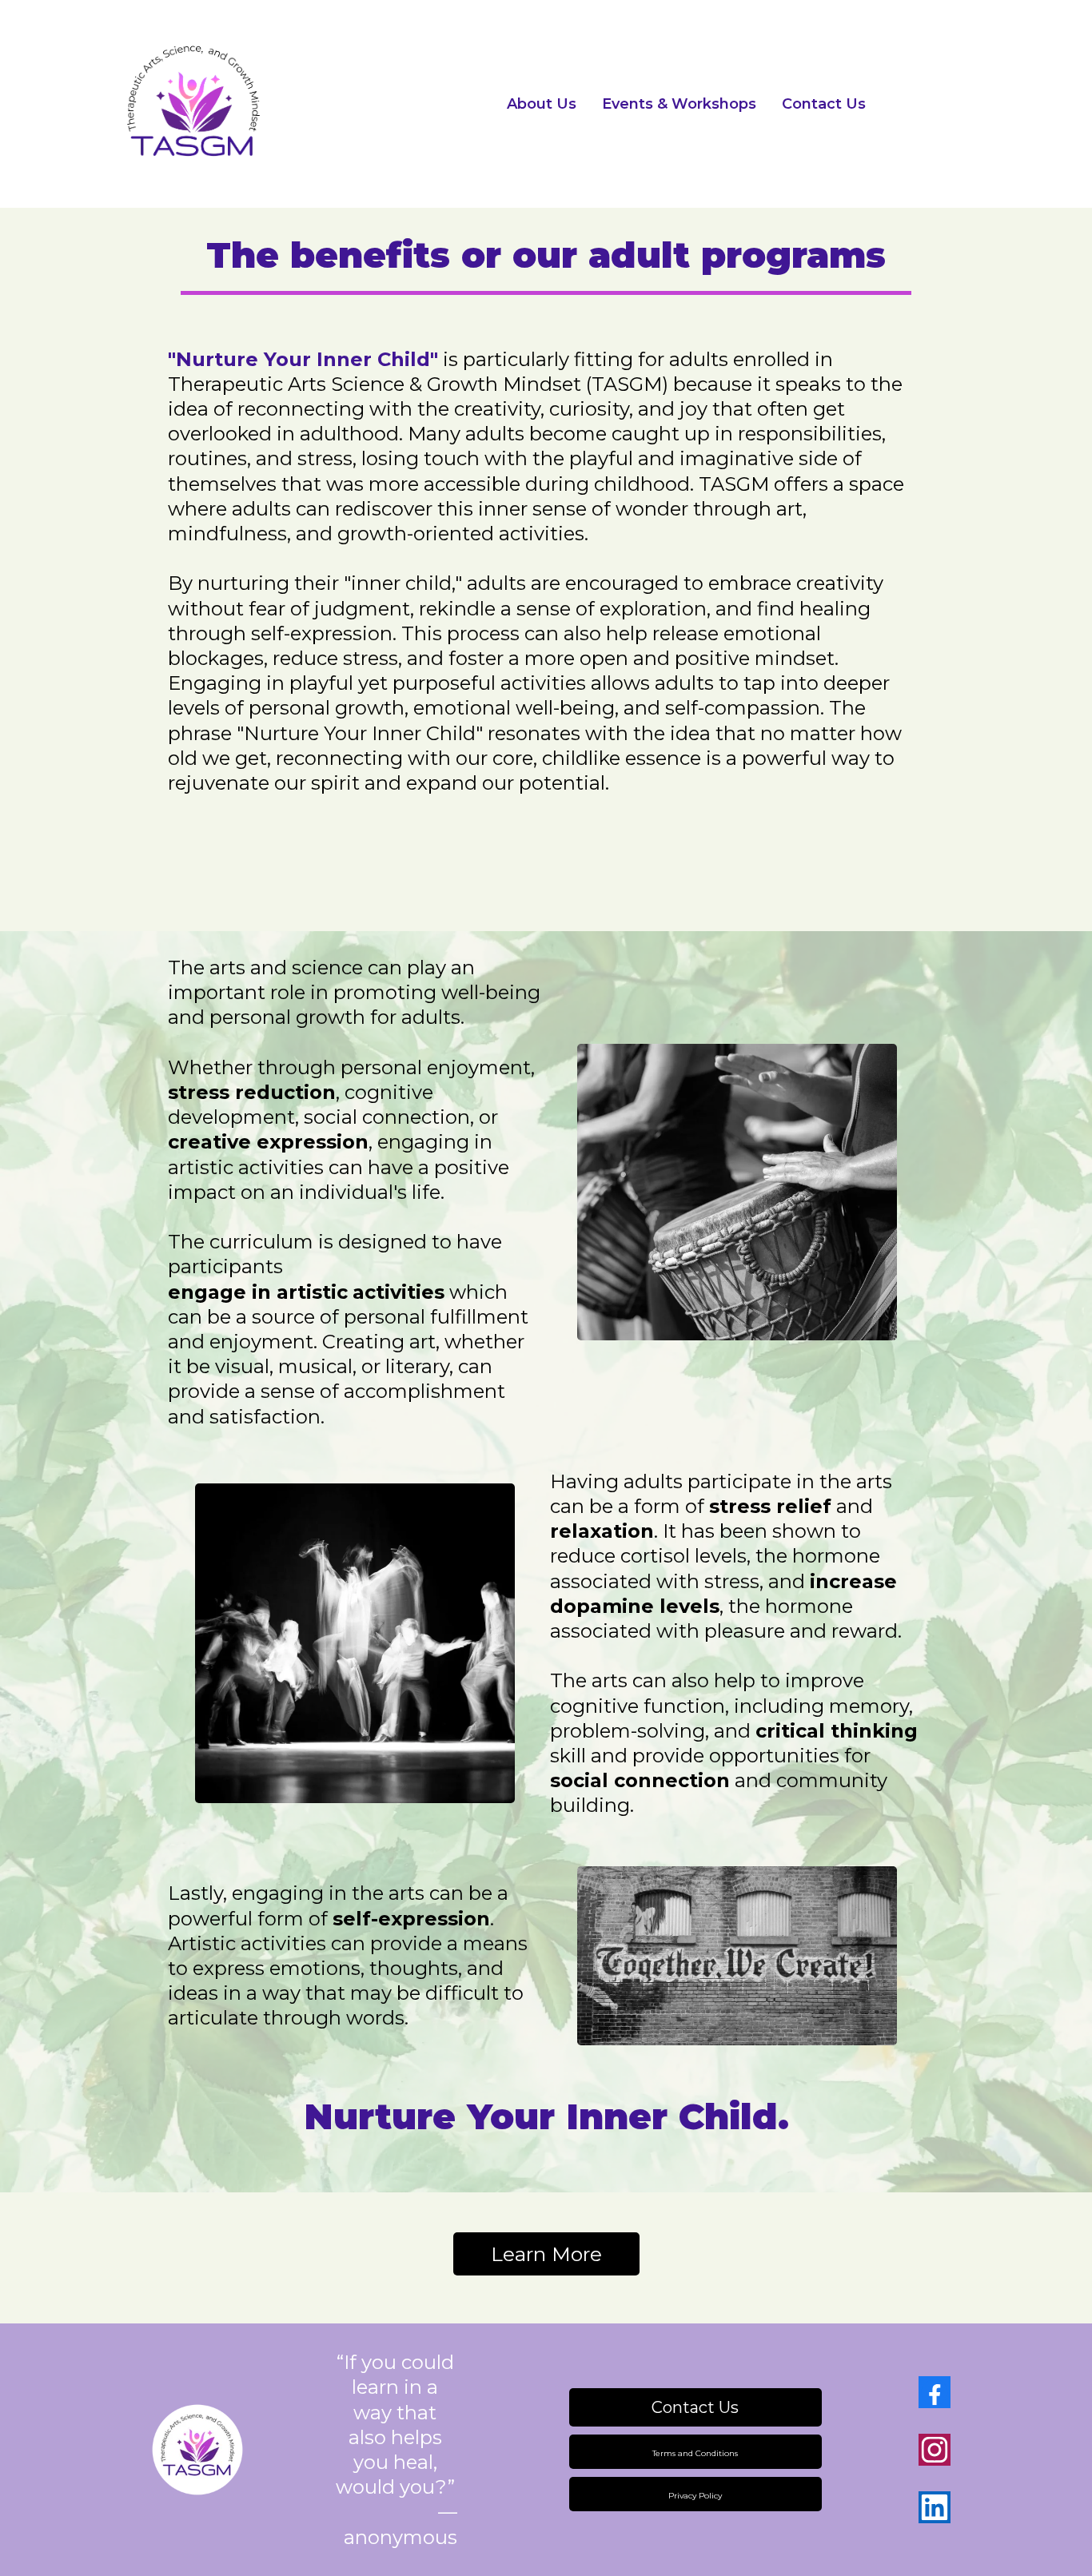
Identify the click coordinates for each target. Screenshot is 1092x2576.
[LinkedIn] (935, 2507)
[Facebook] (935, 2392)
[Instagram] (935, 2450)
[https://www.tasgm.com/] (250, 104)
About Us (542, 104)
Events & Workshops (679, 104)
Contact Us (824, 104)
